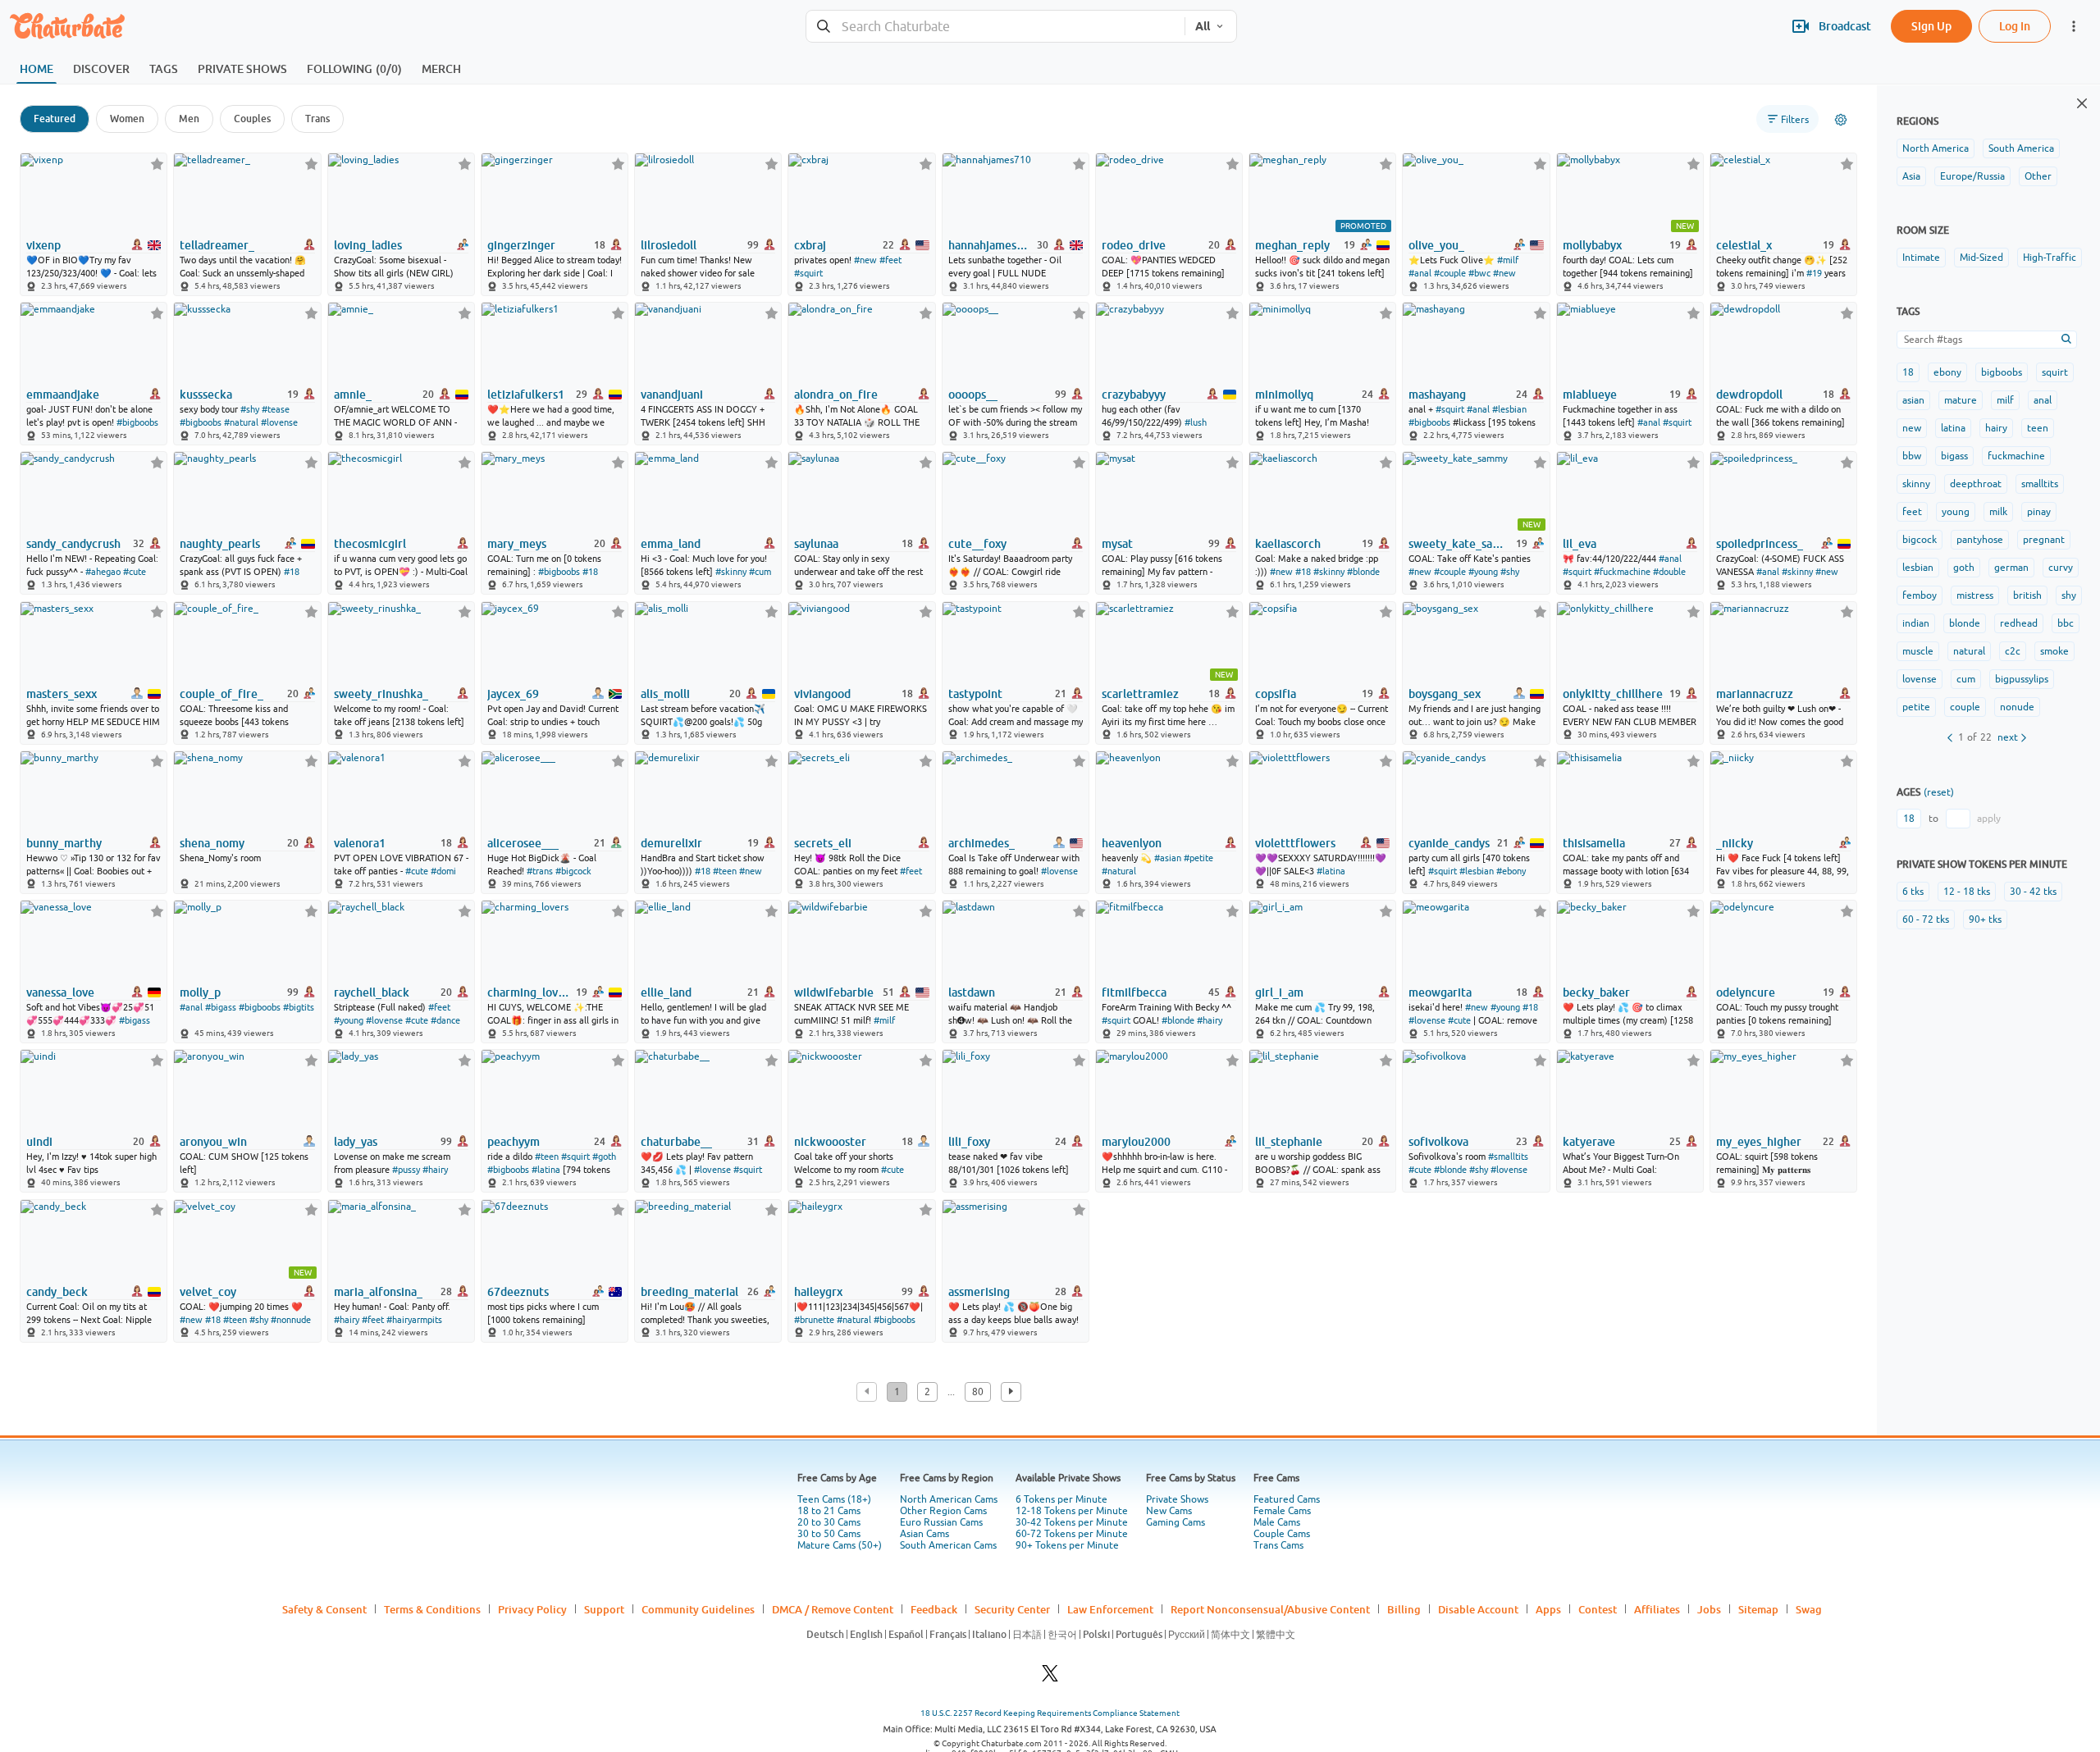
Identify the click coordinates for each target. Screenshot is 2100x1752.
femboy (1920, 595)
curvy (2061, 568)
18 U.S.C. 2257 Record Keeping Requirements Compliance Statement (1050, 1713)
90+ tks (1985, 919)
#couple (1450, 273)
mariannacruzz (1755, 694)
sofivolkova (1438, 1142)
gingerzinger (521, 245)
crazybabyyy (1134, 395)
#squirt (808, 273)
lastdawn (972, 992)
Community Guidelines (698, 1609)
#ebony (1511, 871)
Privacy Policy (532, 1609)
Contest (1598, 1609)
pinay (2039, 512)
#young (1483, 572)
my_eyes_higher (1759, 1142)
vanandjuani (672, 395)
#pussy (406, 1170)
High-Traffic (2050, 258)
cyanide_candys (1449, 843)
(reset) (1939, 792)
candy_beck (57, 1292)
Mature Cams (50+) (840, 1545)
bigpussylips (2022, 679)
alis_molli (665, 694)
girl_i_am (1279, 992)
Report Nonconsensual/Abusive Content (1270, 1609)
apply (1989, 819)
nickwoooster (830, 1142)
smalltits (2040, 484)
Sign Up (1931, 26)
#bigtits (299, 1007)
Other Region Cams (943, 1511)
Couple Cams (1282, 1534)
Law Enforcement (1110, 1609)
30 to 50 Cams (829, 1534)
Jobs (1709, 1609)
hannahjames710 (991, 245)
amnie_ (353, 395)
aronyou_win (213, 1142)
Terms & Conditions (432, 1609)
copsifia (1276, 694)
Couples (252, 119)
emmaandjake (63, 395)
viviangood (822, 694)
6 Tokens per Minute (1061, 1499)
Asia (1911, 176)
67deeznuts (518, 1292)
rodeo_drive (1134, 245)
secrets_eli (823, 843)
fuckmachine (2016, 456)
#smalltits (1508, 1157)
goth (1964, 568)
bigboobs (2002, 372)
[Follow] (157, 164)
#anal (1420, 273)
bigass (1954, 456)
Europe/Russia (1972, 176)
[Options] (1841, 120)
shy (2069, 595)
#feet (890, 260)
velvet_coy (208, 1292)
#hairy (1210, 1020)
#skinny (731, 572)
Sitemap (1758, 1609)
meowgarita (1440, 992)
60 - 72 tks (1926, 919)
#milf (1508, 260)
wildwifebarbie (834, 992)
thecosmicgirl (370, 544)
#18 (292, 572)
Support (604, 1609)
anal (2043, 400)
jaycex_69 (513, 694)
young (1956, 512)
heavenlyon (1132, 843)
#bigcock (573, 871)
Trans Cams (1278, 1545)
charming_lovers (530, 992)
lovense (1920, 679)
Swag (1809, 1609)
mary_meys (517, 544)
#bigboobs (137, 422)
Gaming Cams (1176, 1522)
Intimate (1921, 258)
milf (2005, 400)
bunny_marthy (64, 843)
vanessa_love (60, 992)
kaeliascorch (1288, 544)
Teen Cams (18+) (834, 1499)
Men (189, 119)
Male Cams (1277, 1522)
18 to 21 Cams (829, 1511)
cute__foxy (977, 544)
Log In (2015, 26)
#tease (276, 409)
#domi (443, 871)
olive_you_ (1436, 245)
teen (2038, 428)
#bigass (135, 1020)
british (2027, 595)
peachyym (514, 1142)
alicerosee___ (523, 843)
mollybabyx (1592, 245)
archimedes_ (982, 843)
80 (978, 1392)
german (2011, 568)
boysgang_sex (1445, 694)
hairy (1996, 428)
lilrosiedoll (669, 245)
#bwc (1479, 273)
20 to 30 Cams (829, 1522)
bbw (1912, 456)
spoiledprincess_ (1760, 544)
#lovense (279, 422)
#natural (241, 422)
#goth (604, 1157)
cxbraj (810, 245)
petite (1916, 707)
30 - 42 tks (2033, 892)
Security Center (1012, 1609)
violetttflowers (1295, 843)
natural (1969, 651)
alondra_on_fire (836, 395)
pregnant (2044, 540)
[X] (1050, 1678)
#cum (760, 572)
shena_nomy (212, 843)
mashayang (1437, 395)
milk (1998, 512)
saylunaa (816, 544)
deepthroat (1976, 484)
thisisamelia (1594, 843)
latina (1953, 428)
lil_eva (1580, 544)
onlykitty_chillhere (1613, 694)
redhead (2019, 623)
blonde (1965, 623)
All (1203, 26)
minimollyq (1284, 395)
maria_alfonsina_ (378, 1292)
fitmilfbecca (1134, 992)
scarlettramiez (1140, 694)
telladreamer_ (217, 245)
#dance (445, 1020)
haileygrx (818, 1292)
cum (1966, 679)
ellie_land (666, 992)
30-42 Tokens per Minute (1072, 1522)
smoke (2054, 651)
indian (1916, 623)
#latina (1331, 871)
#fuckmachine (1622, 572)
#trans (540, 871)
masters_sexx (62, 694)
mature (1961, 400)
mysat (1117, 544)
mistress (1975, 595)
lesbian (1918, 568)
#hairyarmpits (414, 1320)
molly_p (200, 992)
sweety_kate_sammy (1461, 544)
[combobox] (995, 27)
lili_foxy (969, 1142)
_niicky (1735, 843)
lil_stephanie (1289, 1142)
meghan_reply (1292, 245)
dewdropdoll (1749, 395)
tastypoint (975, 694)
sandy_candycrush (73, 544)
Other (2038, 176)
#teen (725, 871)
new (1912, 428)
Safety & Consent (324, 1609)
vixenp (43, 245)
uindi (39, 1142)
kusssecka (206, 395)
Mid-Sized (1981, 258)
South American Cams (948, 1545)
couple (1965, 707)
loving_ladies (368, 245)
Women (127, 119)
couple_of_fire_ (221, 694)
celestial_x (1744, 245)
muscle (1918, 651)
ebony (1947, 372)
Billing (1404, 1609)
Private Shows (1177, 1499)
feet (1912, 512)
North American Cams (949, 1499)
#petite (1198, 858)
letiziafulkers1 (526, 395)
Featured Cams (1287, 1499)
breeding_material (689, 1292)
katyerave (1589, 1142)
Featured (55, 119)
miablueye (1590, 395)
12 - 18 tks (1967, 892)
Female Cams (1282, 1511)
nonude (2017, 707)
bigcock (1920, 540)
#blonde (1363, 572)
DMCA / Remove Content (833, 1609)
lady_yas (356, 1142)
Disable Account (1478, 1609)
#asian (1168, 858)
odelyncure (1746, 992)
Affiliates (1657, 1609)
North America (1936, 148)
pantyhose (1980, 540)
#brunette (814, 1320)
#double (1669, 572)
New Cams (1169, 1511)
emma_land (671, 544)
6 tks (1913, 892)
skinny (1916, 484)
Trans (317, 119)
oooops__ (973, 395)
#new (865, 260)
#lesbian (1509, 409)
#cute (135, 572)
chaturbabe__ (676, 1142)
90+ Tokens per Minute (1067, 1545)
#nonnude (291, 1320)
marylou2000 (1136, 1142)
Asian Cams (924, 1534)
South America (2021, 148)
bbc (2066, 623)
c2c (2013, 651)
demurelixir (671, 843)
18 (1908, 372)
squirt (2055, 372)
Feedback (934, 1609)
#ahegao (103, 572)
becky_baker (1596, 992)
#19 (1814, 273)
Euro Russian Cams (941, 1522)
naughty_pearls (220, 544)
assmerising (979, 1292)
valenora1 (360, 843)
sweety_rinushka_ (381, 694)
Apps (1548, 1609)
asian (1913, 400)
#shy (250, 409)
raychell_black (372, 992)
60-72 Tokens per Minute (1072, 1534)
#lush (1196, 422)
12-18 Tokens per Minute (1072, 1511)
